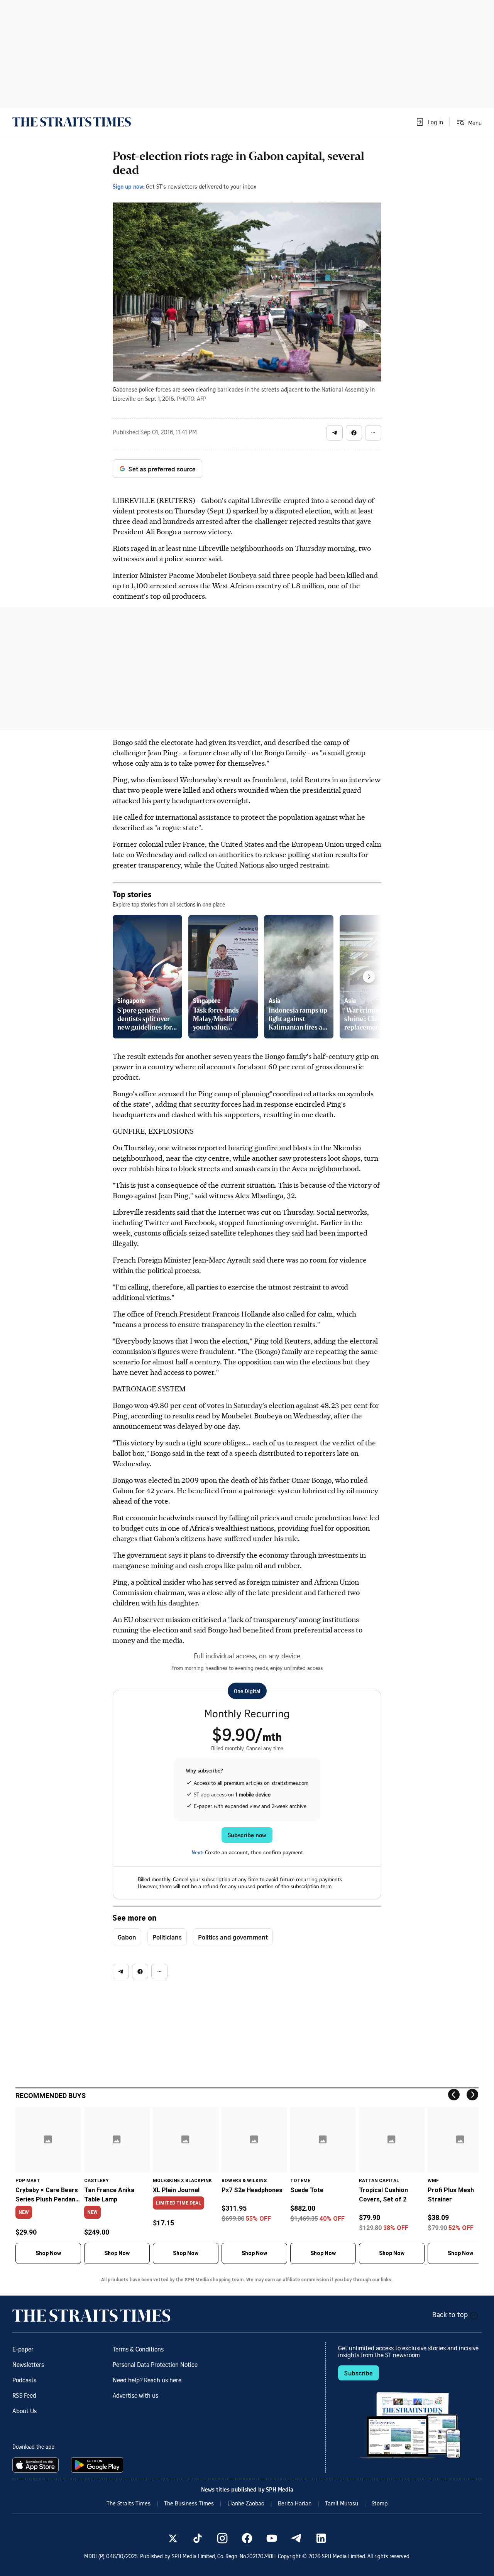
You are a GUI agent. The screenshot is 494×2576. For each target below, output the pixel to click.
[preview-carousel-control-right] (369, 977)
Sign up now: (129, 186)
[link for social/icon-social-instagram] (222, 2538)
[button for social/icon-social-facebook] (354, 433)
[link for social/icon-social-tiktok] (198, 2538)
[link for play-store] (98, 2465)
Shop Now (48, 2253)
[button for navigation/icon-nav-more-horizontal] (373, 433)
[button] (429, 122)
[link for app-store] (37, 2465)
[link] (72, 122)
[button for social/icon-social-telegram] (335, 433)
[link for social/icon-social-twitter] (173, 2538)
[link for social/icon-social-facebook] (247, 2538)
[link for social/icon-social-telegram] (296, 2538)
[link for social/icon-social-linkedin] (321, 2538)
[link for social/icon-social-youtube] (272, 2538)
